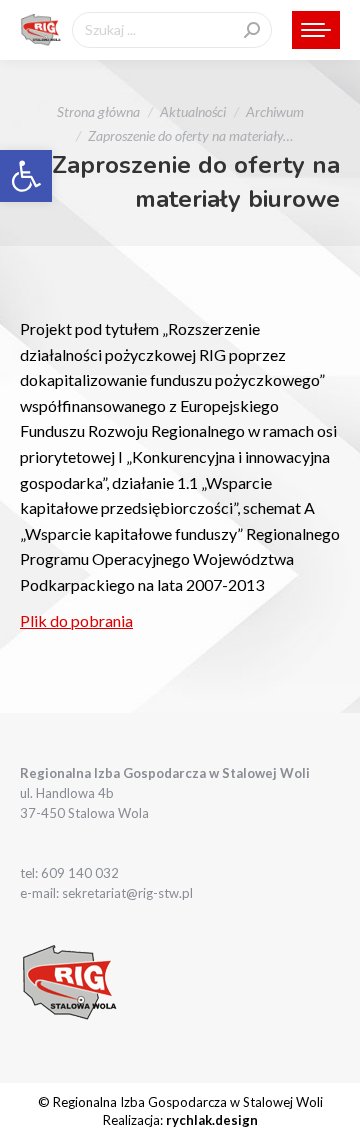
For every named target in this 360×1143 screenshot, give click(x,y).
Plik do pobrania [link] (76, 620)
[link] (26, 176)
